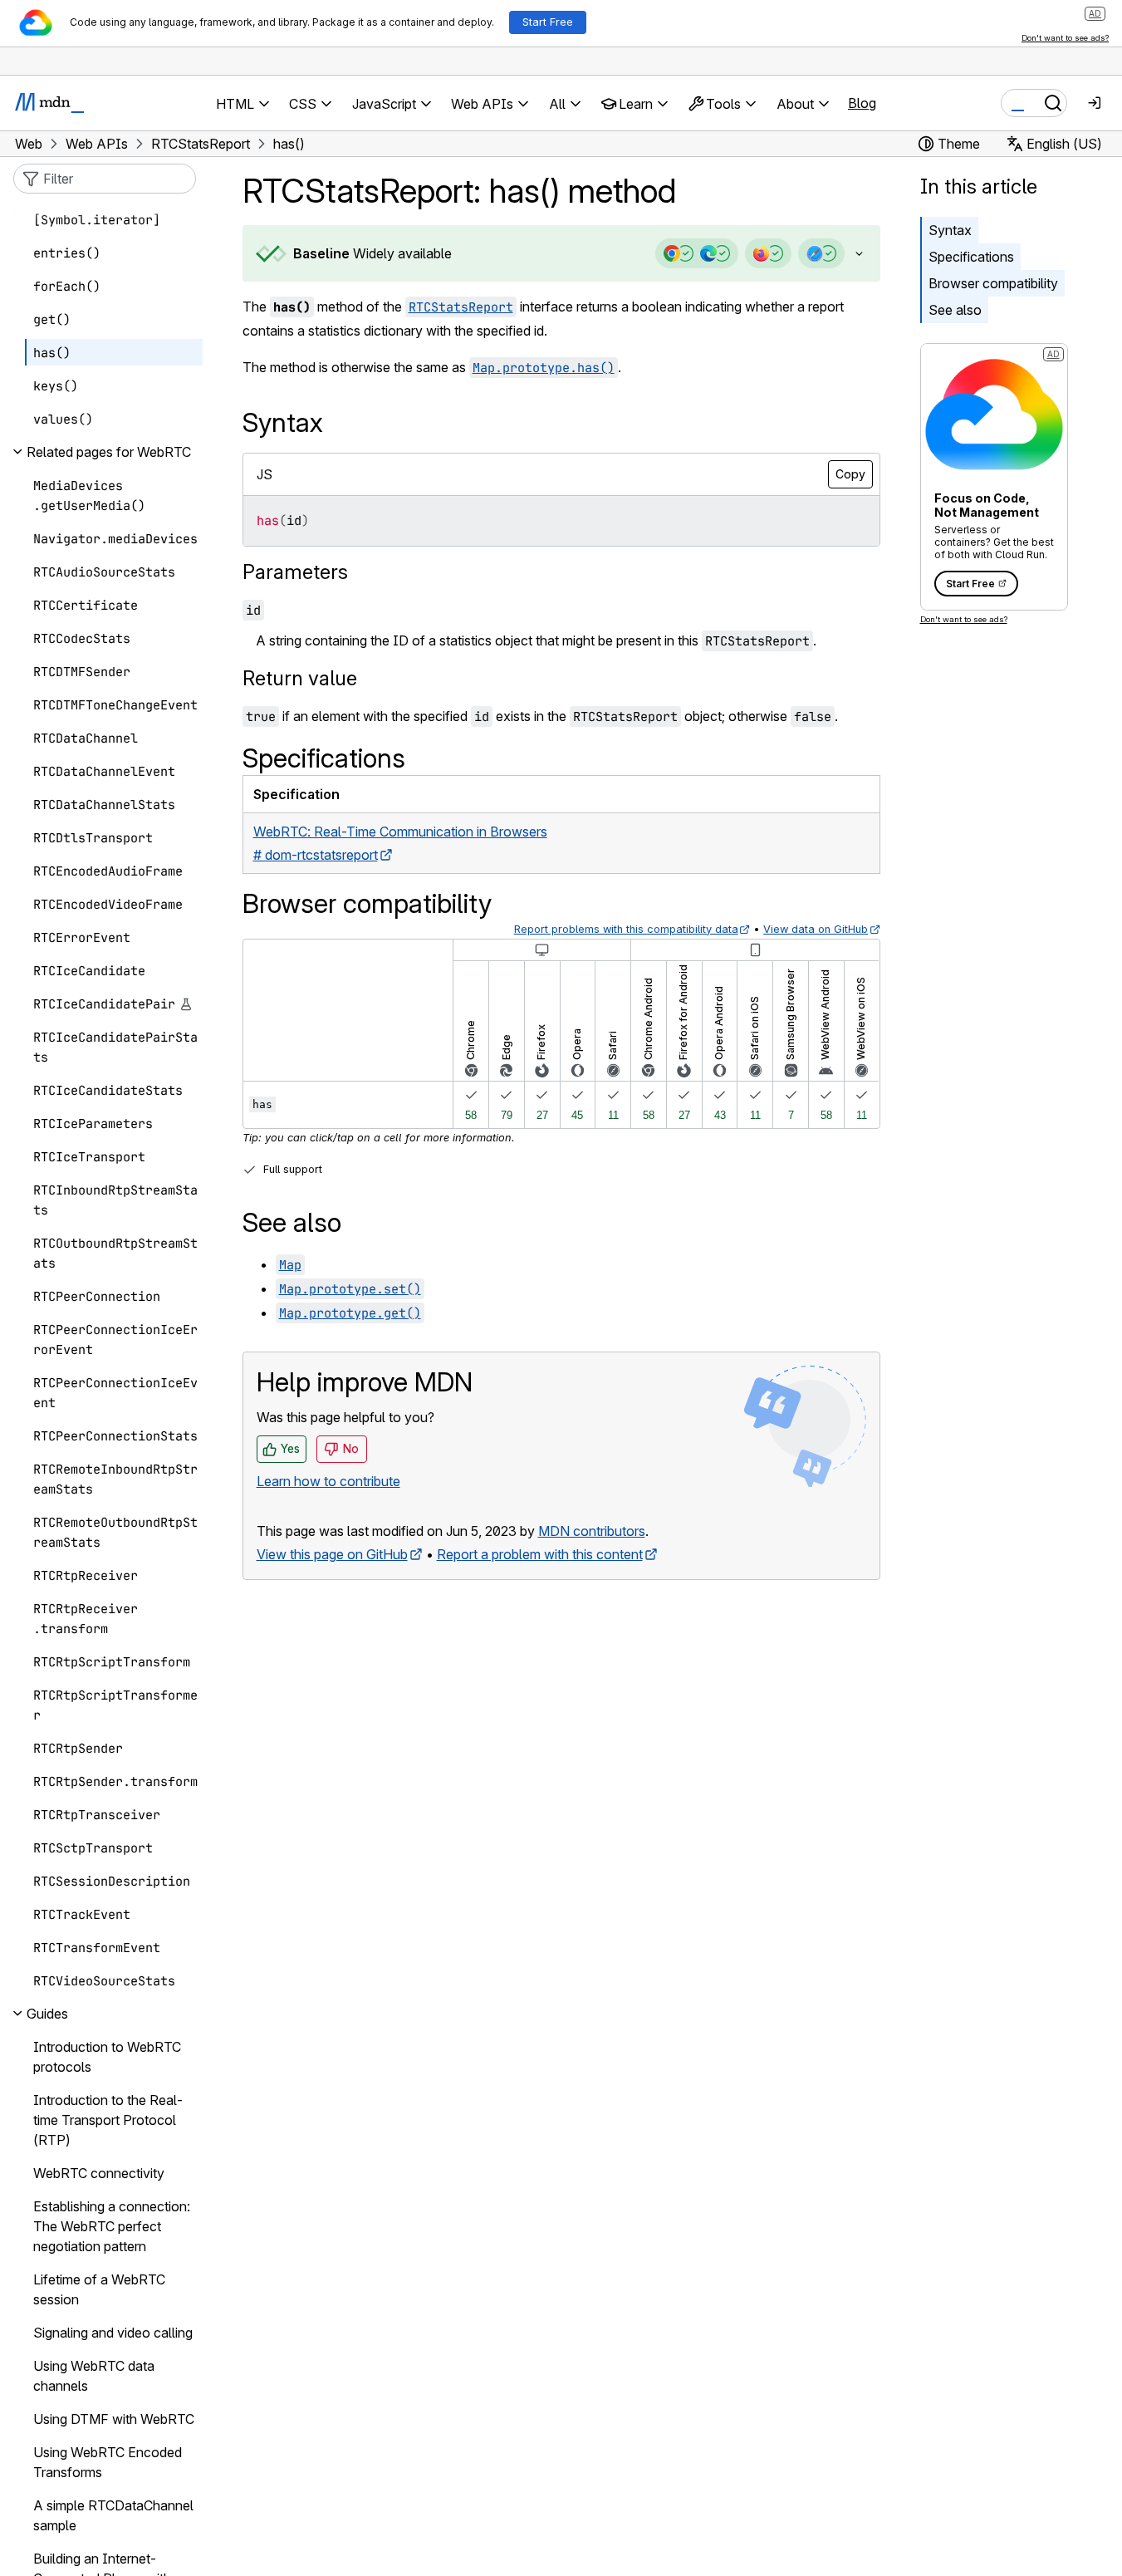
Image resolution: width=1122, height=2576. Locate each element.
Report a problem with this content (540, 1554)
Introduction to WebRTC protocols (107, 2057)
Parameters (295, 572)
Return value (300, 678)
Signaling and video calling (113, 2333)
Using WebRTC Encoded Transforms (108, 2462)
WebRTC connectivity (99, 2173)
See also (955, 310)
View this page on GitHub (332, 1554)
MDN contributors (592, 1531)
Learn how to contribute (328, 1481)
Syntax (950, 230)
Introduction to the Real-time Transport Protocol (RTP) (108, 2120)
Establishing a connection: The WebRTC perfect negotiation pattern (112, 2226)
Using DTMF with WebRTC (114, 2419)
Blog (862, 103)
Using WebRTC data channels (94, 2376)
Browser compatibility (993, 283)
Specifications (971, 257)
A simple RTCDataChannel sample (113, 2515)
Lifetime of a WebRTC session (99, 2289)
